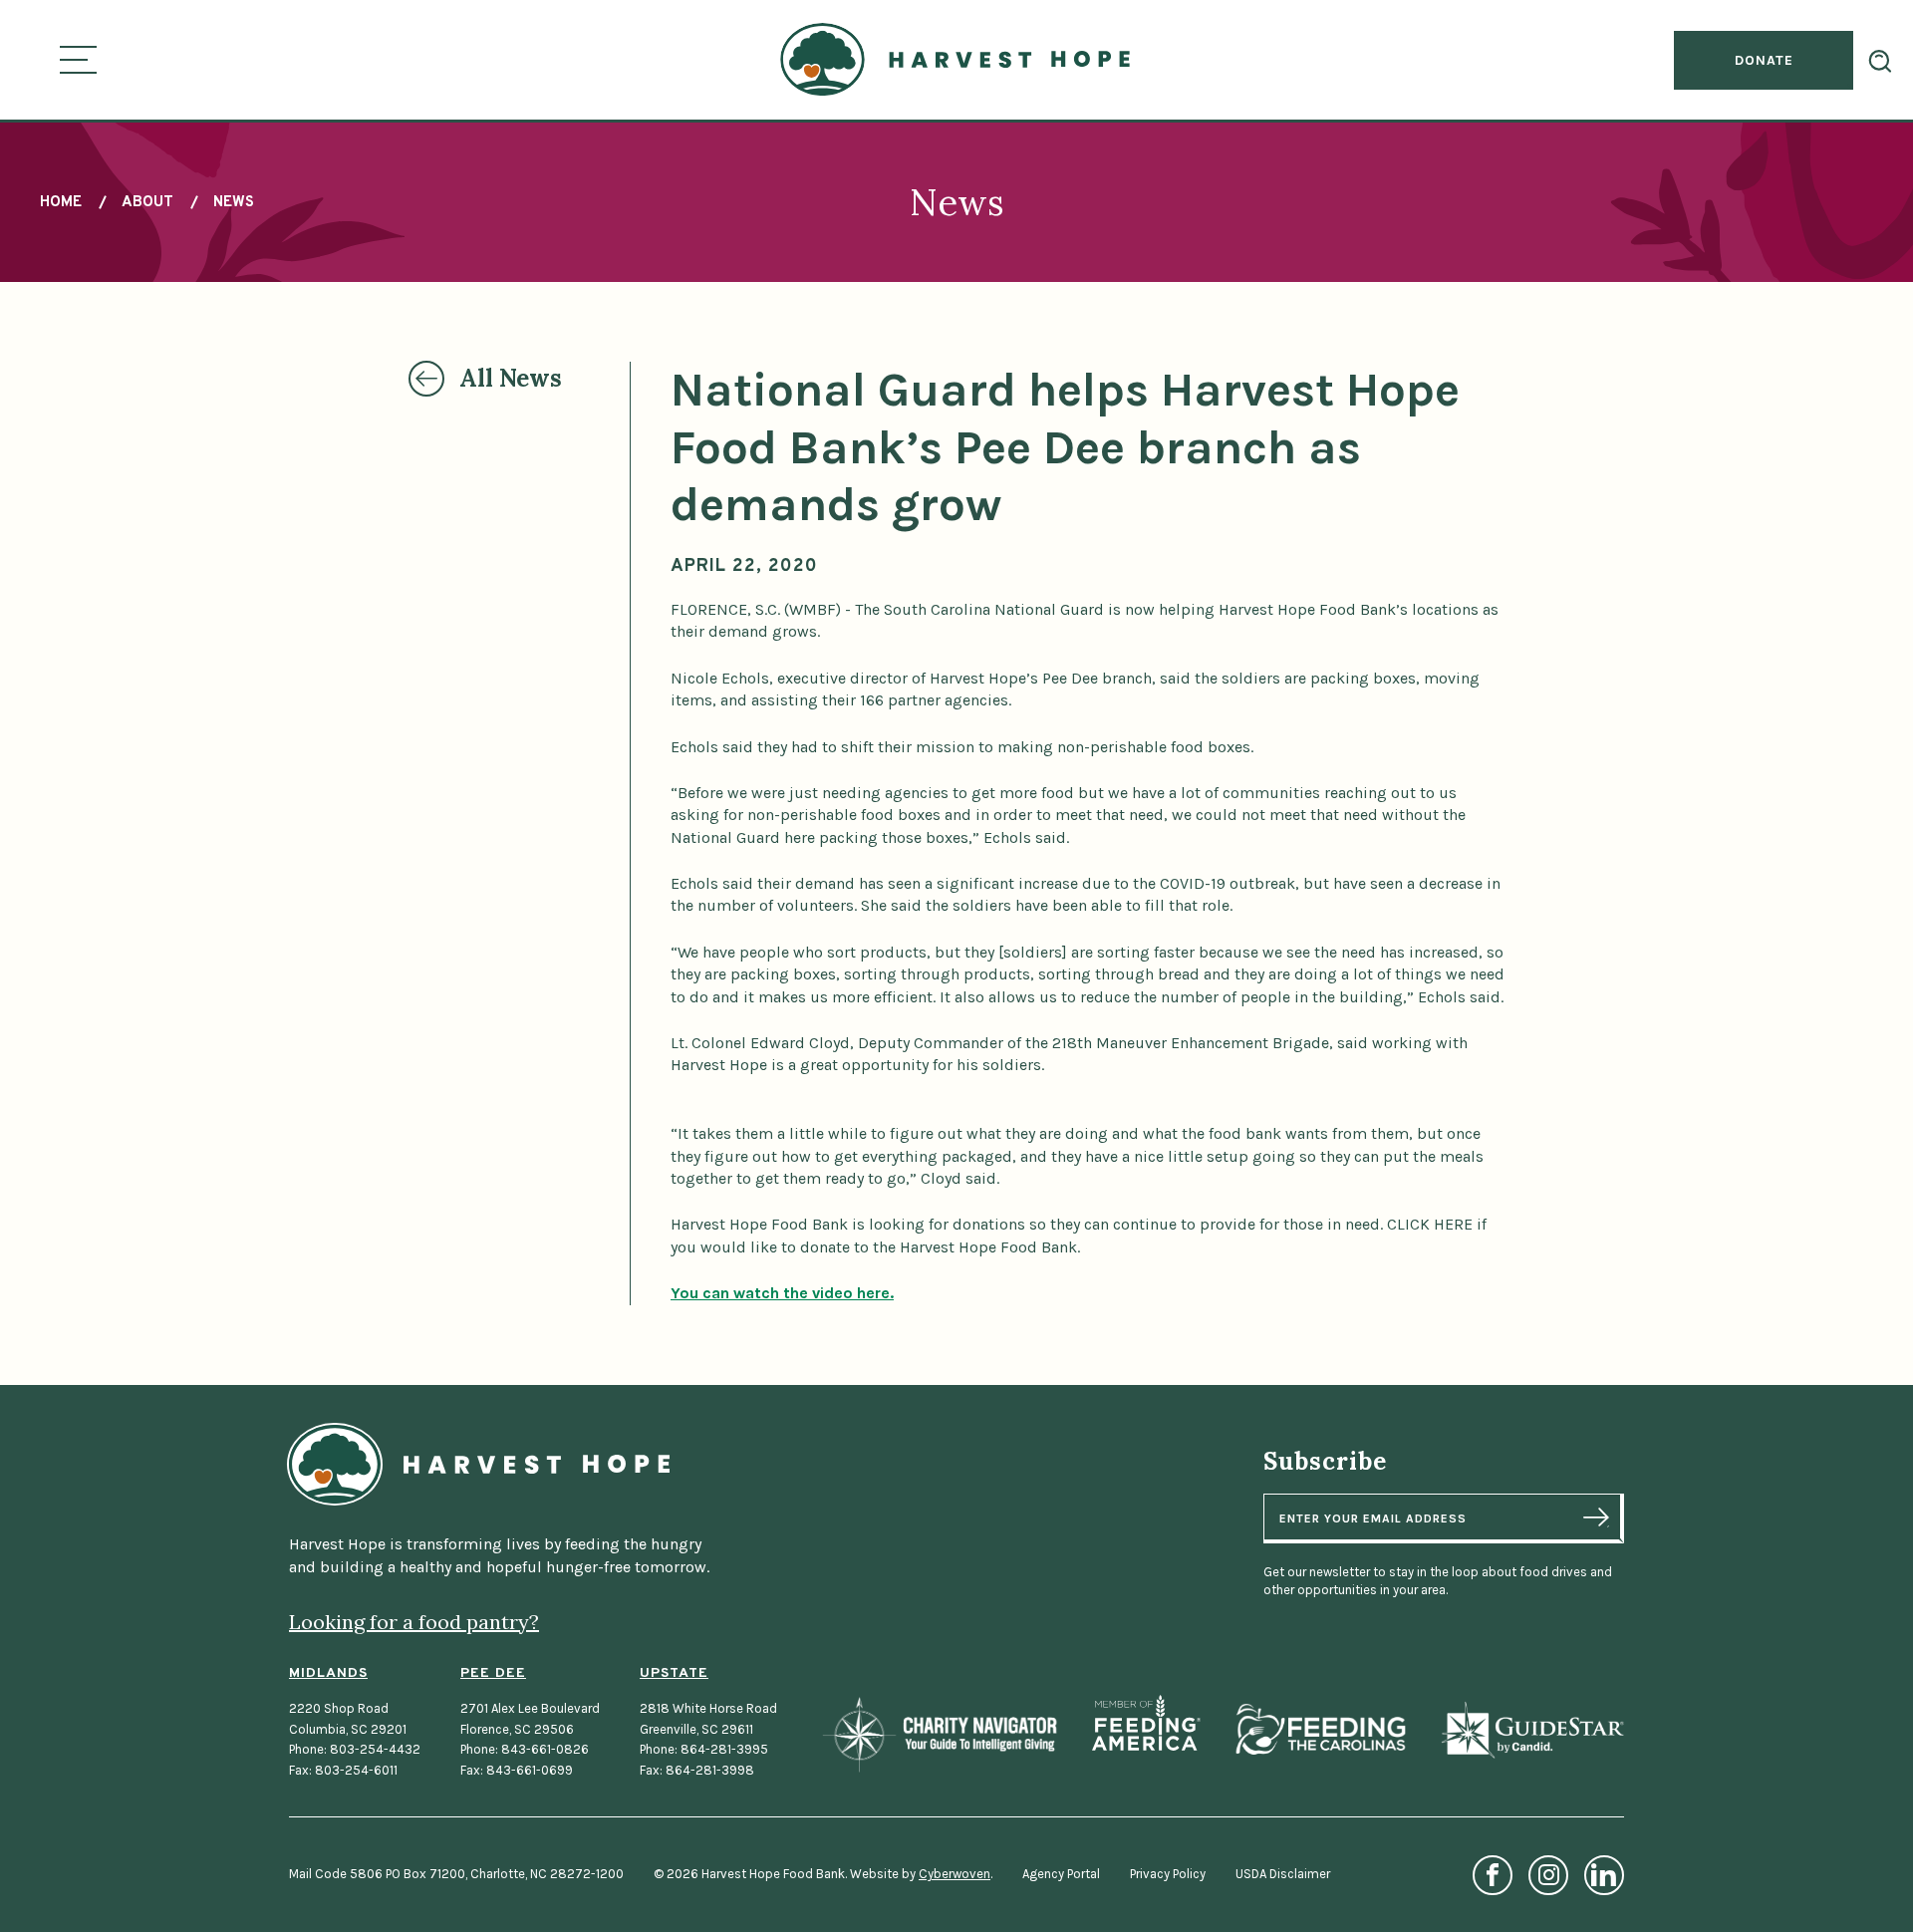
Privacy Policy (1168, 1874)
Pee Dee (493, 1673)
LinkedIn (1604, 1875)
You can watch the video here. (782, 1293)
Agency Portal (1061, 1874)
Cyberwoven (955, 1874)
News (234, 203)
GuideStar (1532, 1729)
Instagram (1548, 1875)
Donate (1764, 60)
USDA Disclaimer (1283, 1874)
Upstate (674, 1673)
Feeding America (1146, 1722)
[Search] (1881, 61)
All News (511, 378)
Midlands (328, 1673)
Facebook (1493, 1875)
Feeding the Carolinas (1320, 1729)
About (147, 203)
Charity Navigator (940, 1734)
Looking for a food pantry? (414, 1622)
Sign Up (1596, 1518)
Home (61, 203)
